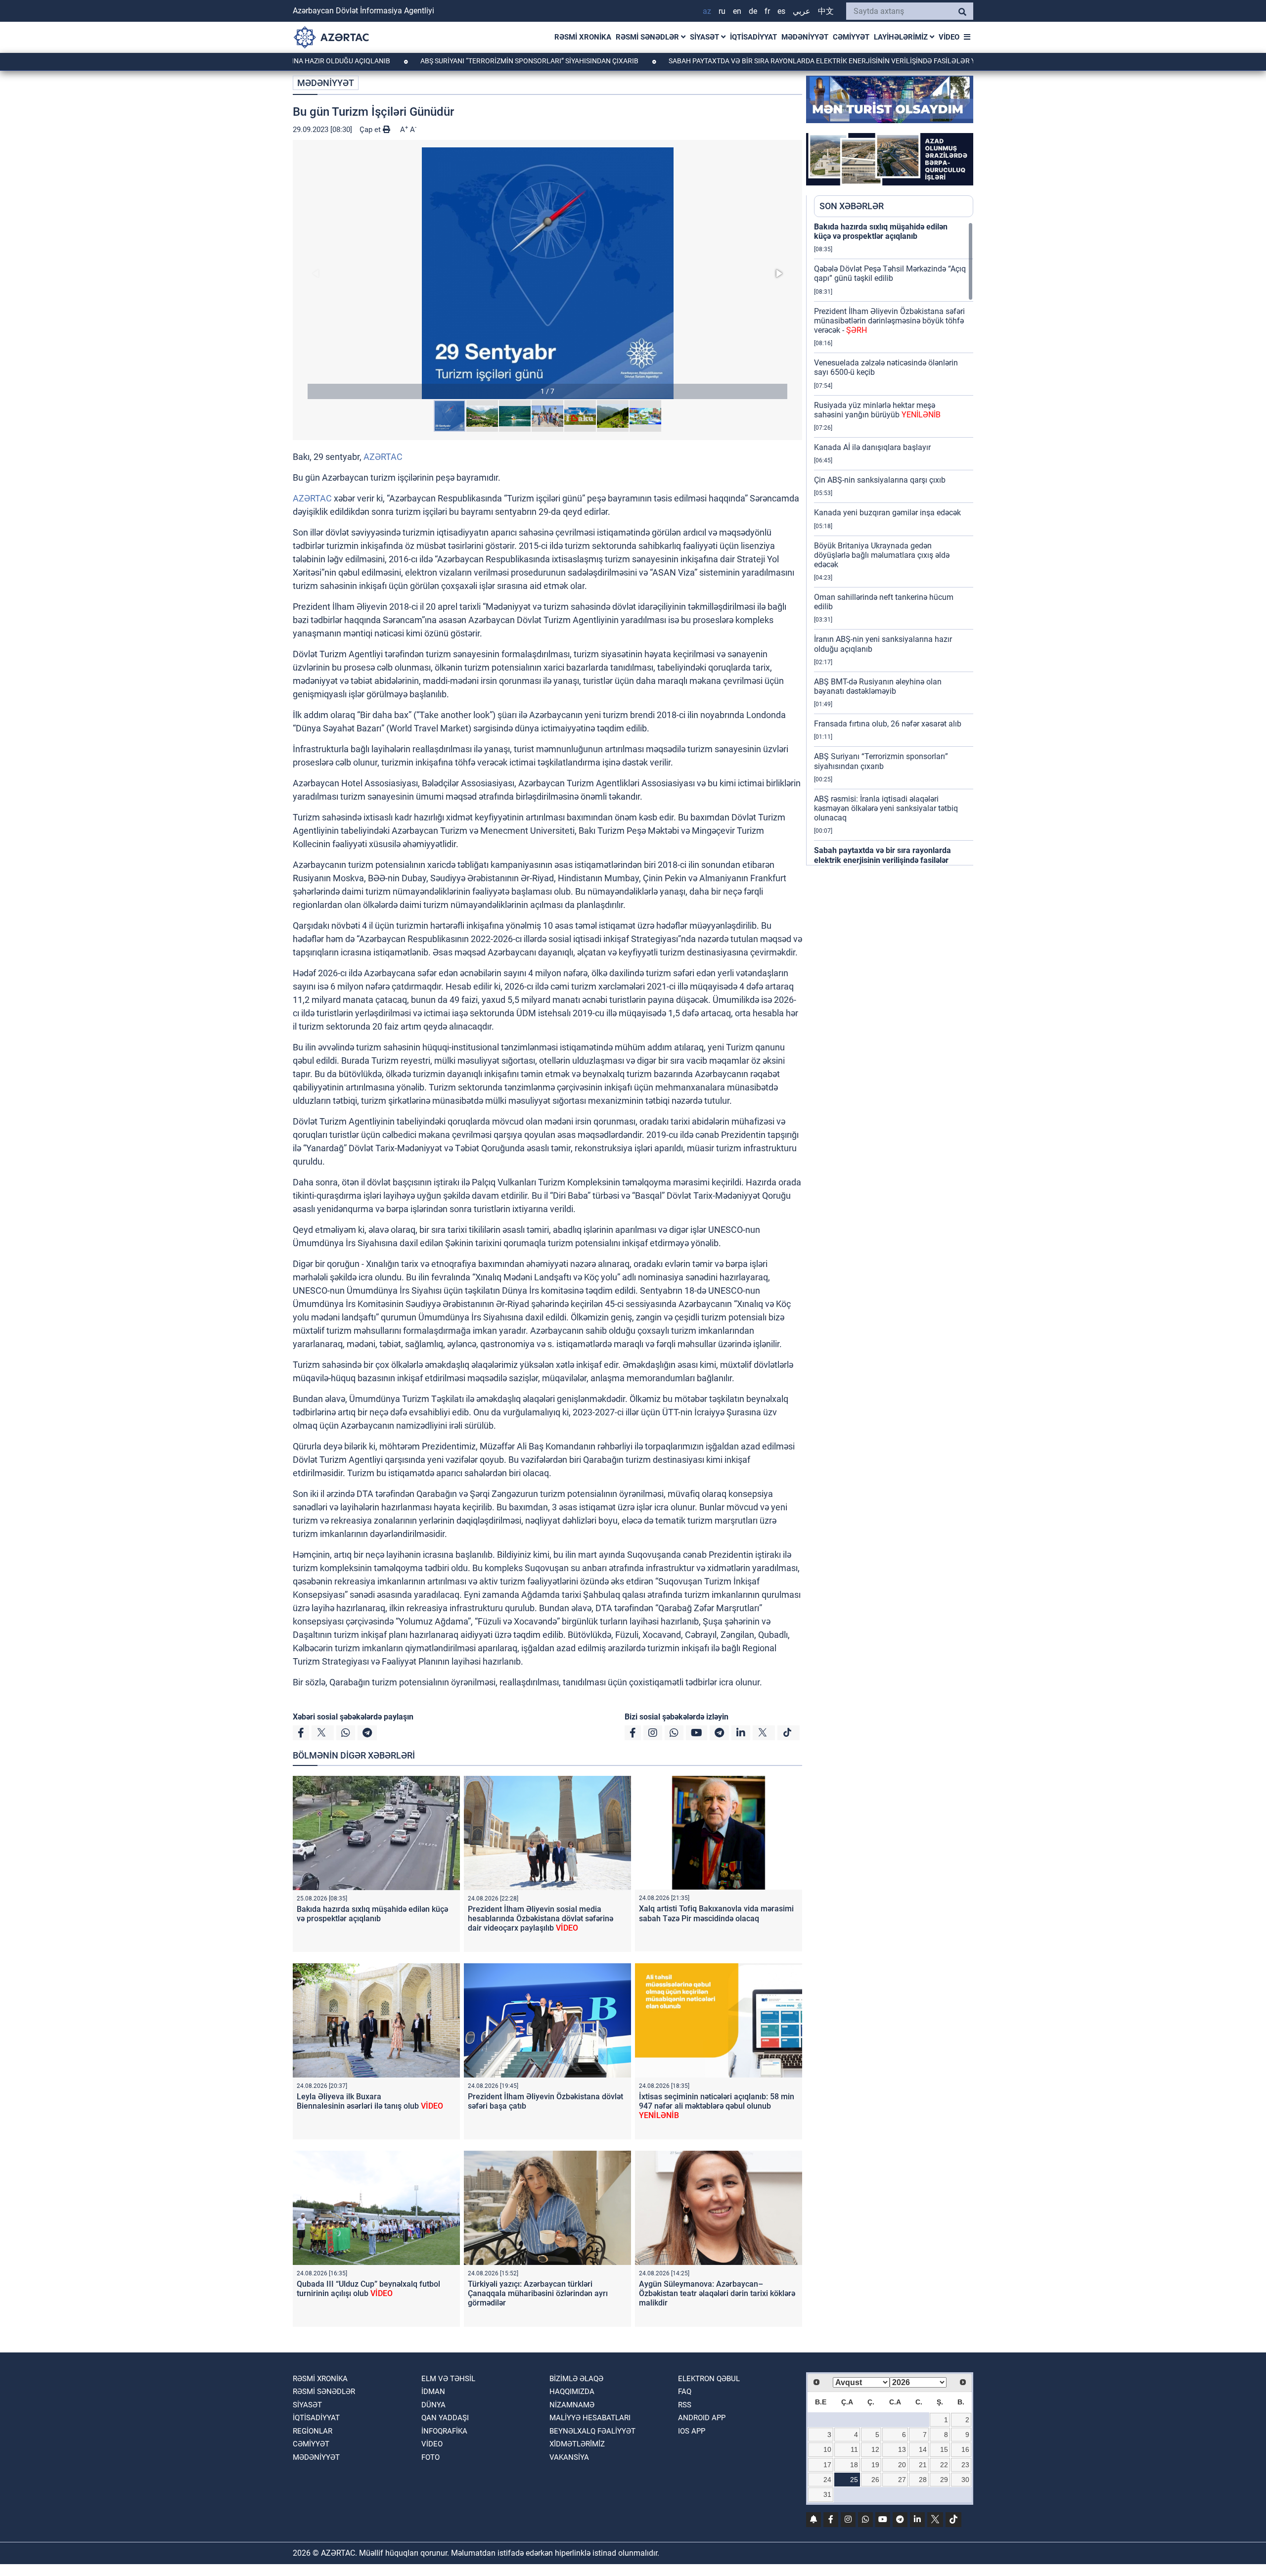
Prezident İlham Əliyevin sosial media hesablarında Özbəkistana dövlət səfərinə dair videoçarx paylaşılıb (541, 1919)
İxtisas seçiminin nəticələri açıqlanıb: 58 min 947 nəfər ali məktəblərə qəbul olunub (717, 2106)
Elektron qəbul (709, 2379)
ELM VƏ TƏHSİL (448, 2379)
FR (767, 11)
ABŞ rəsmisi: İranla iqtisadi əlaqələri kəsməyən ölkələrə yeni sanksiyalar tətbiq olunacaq (886, 808)
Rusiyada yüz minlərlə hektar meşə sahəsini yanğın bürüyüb (877, 410)
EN (737, 11)
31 (827, 2494)
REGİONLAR (313, 2431)
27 (902, 2480)
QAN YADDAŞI (445, 2418)
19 (875, 2465)
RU (722, 11)
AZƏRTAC (383, 457)
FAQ (685, 2392)
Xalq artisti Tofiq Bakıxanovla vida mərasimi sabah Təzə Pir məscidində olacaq (716, 1913)
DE (753, 11)
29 (944, 2480)
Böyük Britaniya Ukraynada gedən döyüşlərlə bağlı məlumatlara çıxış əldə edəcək (882, 555)
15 (944, 2449)
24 (827, 2480)
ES (781, 11)
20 (902, 2465)
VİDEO (949, 37)
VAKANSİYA (569, 2457)
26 (875, 2480)
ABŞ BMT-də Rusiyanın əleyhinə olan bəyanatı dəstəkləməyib (878, 686)
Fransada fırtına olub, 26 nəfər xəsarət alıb (888, 724)
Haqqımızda (572, 2392)
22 (944, 2465)
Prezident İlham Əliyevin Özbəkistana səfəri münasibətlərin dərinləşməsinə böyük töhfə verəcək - (889, 321)
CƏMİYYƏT (851, 37)
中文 (826, 11)
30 (965, 2480)
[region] (894, 543)
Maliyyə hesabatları (590, 2418)
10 (827, 2449)
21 (923, 2465)
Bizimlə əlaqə (576, 2379)
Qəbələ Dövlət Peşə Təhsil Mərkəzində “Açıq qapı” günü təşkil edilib (890, 273)
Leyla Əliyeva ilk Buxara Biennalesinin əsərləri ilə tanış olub (370, 2101)
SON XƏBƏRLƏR (852, 206)
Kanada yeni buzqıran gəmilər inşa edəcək (887, 513)
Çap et (371, 130)
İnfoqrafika (444, 2431)
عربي (802, 11)
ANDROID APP (702, 2418)
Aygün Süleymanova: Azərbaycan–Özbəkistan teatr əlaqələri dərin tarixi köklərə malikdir (717, 2293)
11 (854, 2449)
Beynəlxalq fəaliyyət (592, 2431)
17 (827, 2465)
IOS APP (692, 2431)
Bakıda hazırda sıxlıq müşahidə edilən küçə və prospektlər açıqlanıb (372, 1914)
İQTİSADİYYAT (753, 37)
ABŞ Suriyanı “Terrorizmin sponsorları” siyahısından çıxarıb (426, 61)
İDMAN (433, 2392)
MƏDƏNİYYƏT (805, 37)
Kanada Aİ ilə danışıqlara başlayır (872, 447)
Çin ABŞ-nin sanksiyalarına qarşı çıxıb (880, 480)
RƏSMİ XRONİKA (583, 37)
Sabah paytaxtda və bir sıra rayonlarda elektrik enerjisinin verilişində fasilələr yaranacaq (737, 61)
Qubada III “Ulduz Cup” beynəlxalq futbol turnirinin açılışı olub (368, 2289)
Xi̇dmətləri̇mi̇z (577, 2444)
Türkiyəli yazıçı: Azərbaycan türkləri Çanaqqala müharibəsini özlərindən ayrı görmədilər (538, 2293)
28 (923, 2480)
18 (854, 2465)
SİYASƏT (705, 37)
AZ (707, 11)
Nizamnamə (572, 2405)
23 (965, 2465)
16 (965, 2449)
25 (854, 2480)
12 (875, 2449)
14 (923, 2449)
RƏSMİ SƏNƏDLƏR (648, 37)
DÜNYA (433, 2405)
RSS (685, 2405)
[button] (547, 273)
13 (902, 2449)
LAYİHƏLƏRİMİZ (902, 37)
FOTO (430, 2457)
